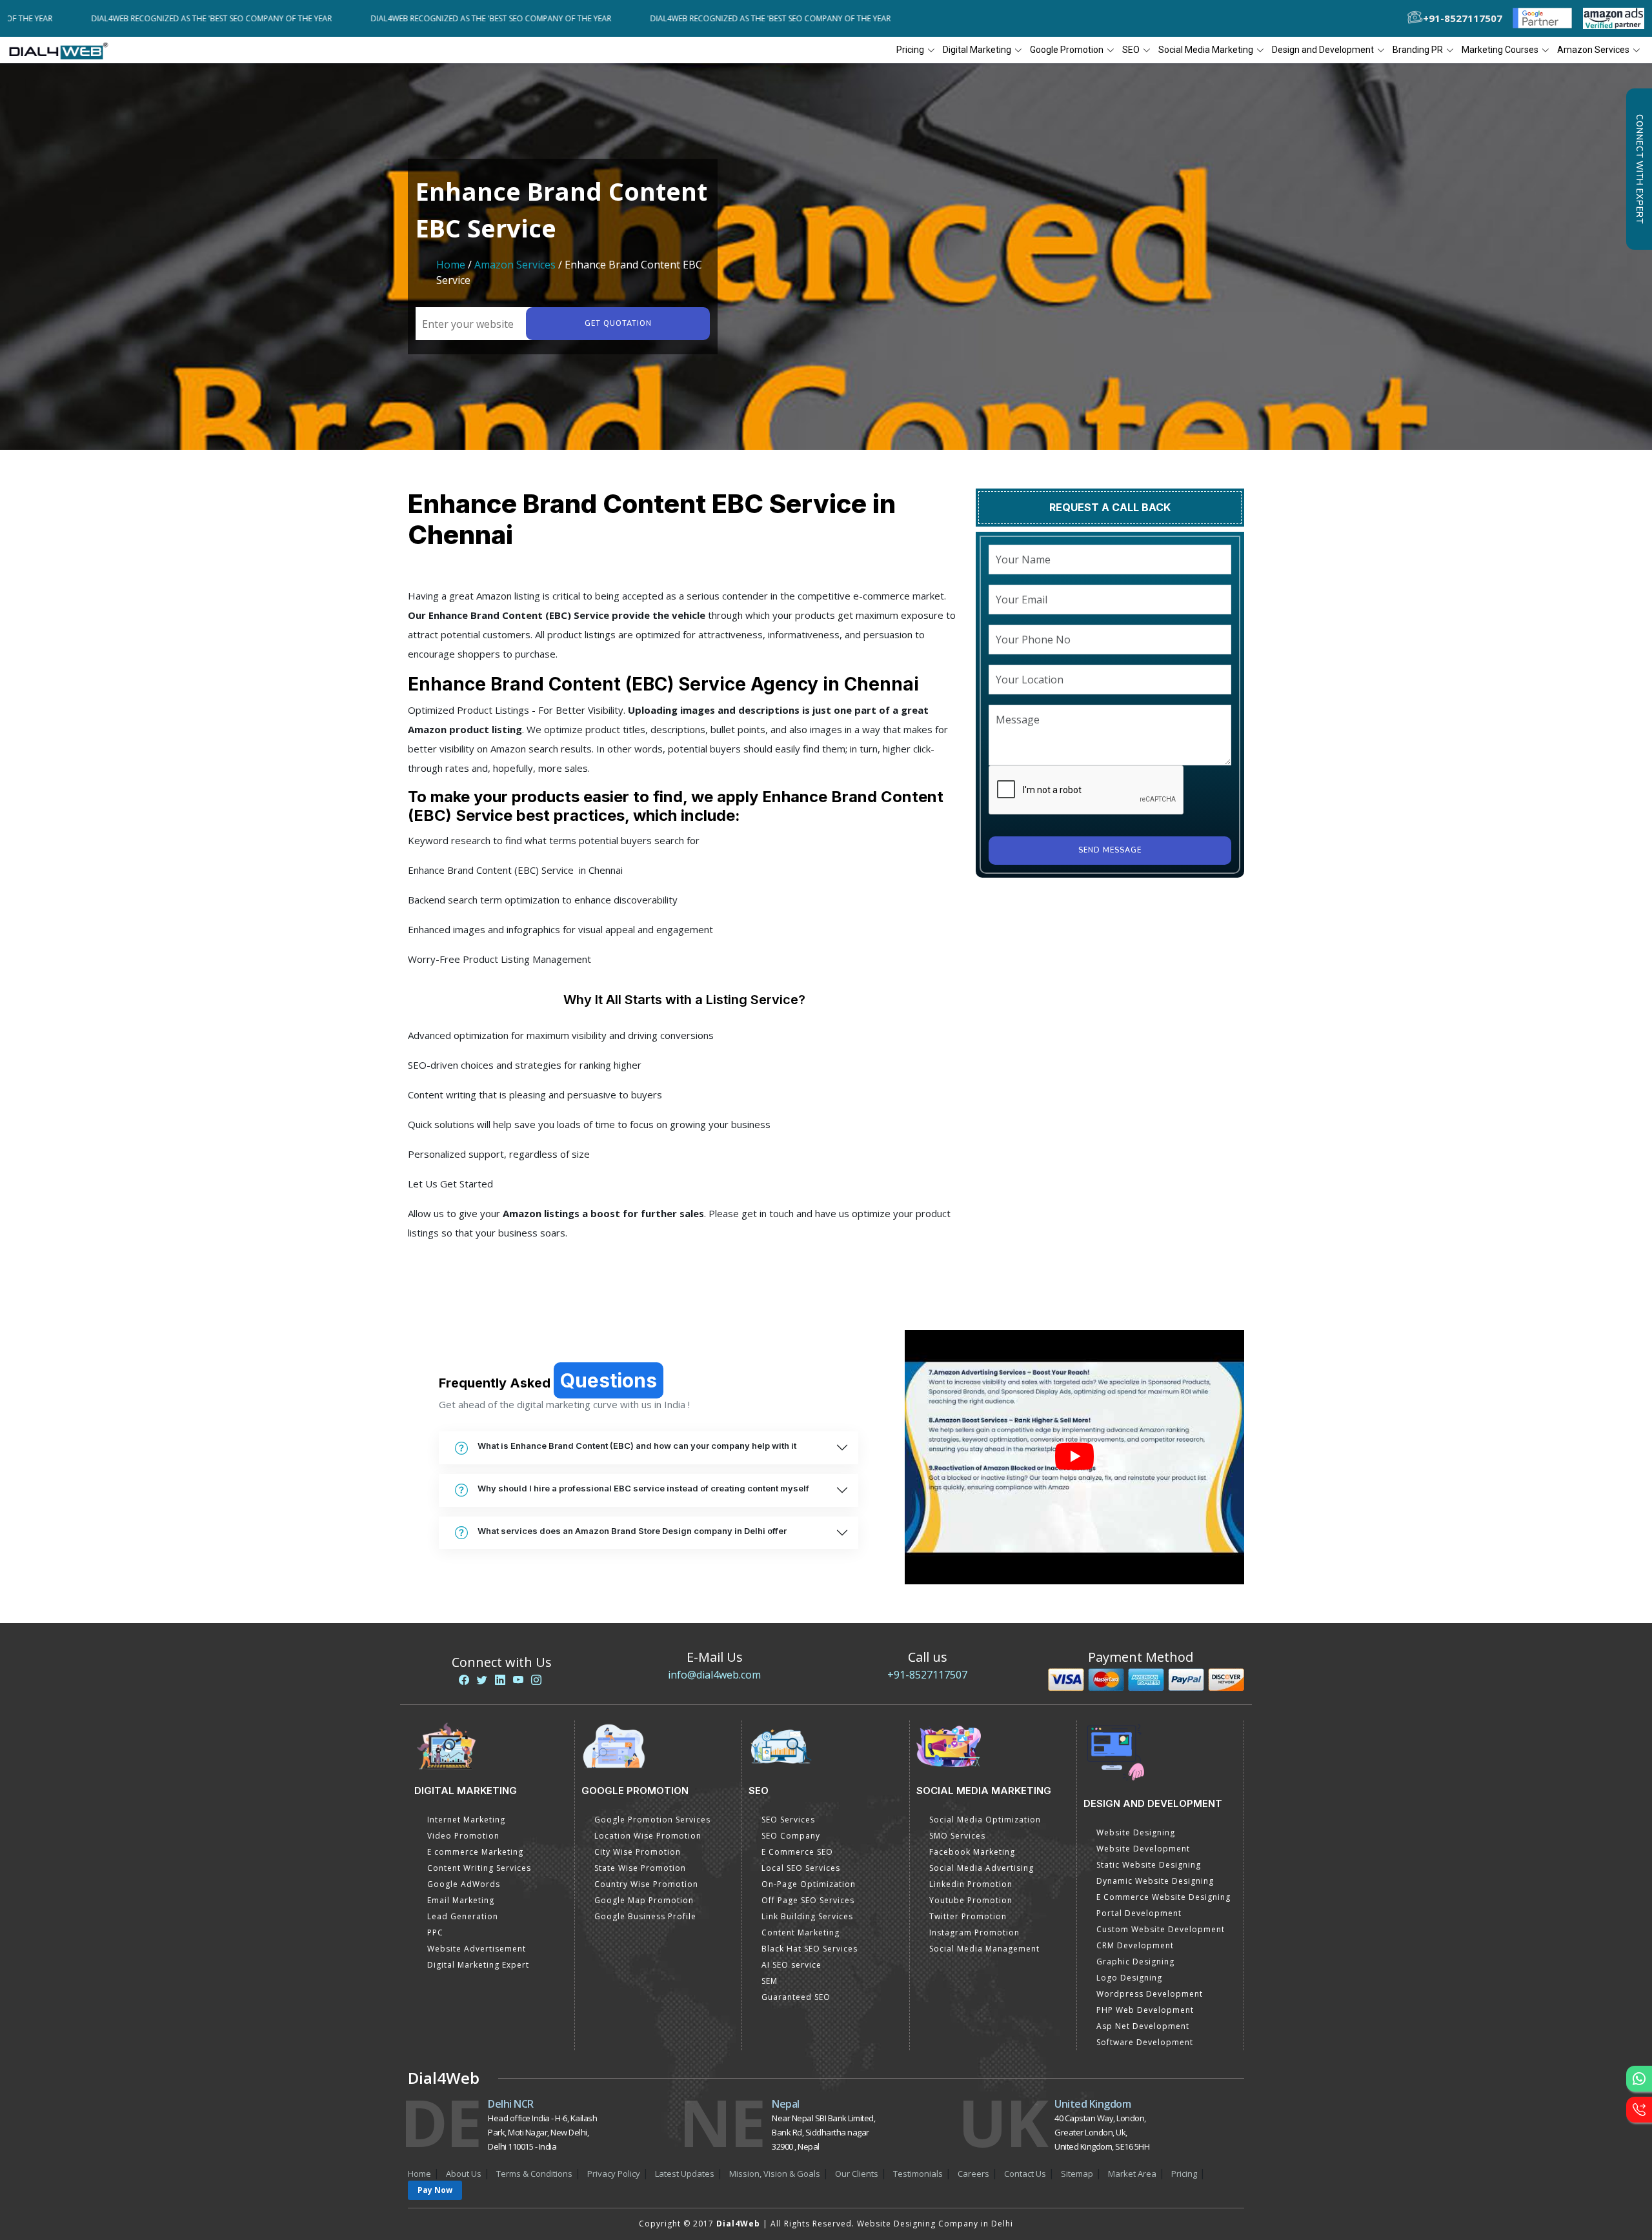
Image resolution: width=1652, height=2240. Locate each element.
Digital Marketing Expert (478, 1965)
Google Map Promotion (644, 1900)
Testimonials (918, 2174)
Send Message (1110, 850)
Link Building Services (807, 1916)
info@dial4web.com (714, 1675)
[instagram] (536, 1680)
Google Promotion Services (652, 1820)
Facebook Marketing (972, 1852)
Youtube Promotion (971, 1900)
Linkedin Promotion (971, 1884)
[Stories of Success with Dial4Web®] (1074, 1458)
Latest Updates (685, 2174)
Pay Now (435, 2190)
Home (451, 265)
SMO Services (957, 1836)
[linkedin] (500, 1680)
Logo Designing (1129, 1978)
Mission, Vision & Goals (775, 2174)
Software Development (1145, 2042)
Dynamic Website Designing (1155, 1881)
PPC (435, 1932)
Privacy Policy (614, 2174)
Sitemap (1077, 2174)
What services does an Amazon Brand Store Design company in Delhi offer (632, 1531)
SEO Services (788, 1820)
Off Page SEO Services (808, 1900)
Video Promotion (463, 1836)
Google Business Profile (645, 1916)
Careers (973, 2174)
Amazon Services (515, 265)
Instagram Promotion (974, 1932)
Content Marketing (801, 1932)
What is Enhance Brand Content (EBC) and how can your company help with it (637, 1446)
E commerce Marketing (475, 1852)
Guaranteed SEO (796, 1997)
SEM (770, 1981)
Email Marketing (461, 1900)
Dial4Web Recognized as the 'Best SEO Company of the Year (371, 18)
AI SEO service (791, 1965)
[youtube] (518, 1680)
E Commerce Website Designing (1163, 1897)
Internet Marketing (466, 1820)
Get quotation (618, 324)
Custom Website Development (1161, 1929)
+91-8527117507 (927, 1675)
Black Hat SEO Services (810, 1949)
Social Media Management (984, 1949)
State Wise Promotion (640, 1868)
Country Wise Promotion (646, 1884)
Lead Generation (463, 1916)
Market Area (1132, 2174)
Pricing (910, 50)
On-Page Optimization (809, 1884)
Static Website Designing (1149, 1865)
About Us (464, 2174)
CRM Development (1135, 1945)
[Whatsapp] (1639, 2079)
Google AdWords (464, 1884)
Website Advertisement (477, 1949)
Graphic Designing (1135, 1962)
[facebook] (464, 1680)
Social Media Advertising (982, 1868)
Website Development (1143, 1849)
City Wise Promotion (638, 1852)
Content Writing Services (479, 1868)
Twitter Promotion (968, 1916)
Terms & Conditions (534, 2174)
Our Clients (857, 2174)
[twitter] (482, 1680)
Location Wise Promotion (648, 1836)
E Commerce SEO (797, 1852)
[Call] (1639, 2110)
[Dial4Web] (63, 50)
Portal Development (1139, 1913)
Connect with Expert (1639, 169)
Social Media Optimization (985, 1820)
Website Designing (1136, 1832)
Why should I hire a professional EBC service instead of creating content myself (643, 1488)
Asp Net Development (1143, 2026)
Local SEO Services (801, 1868)
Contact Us (1025, 2174)
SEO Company (791, 1836)
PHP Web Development (1145, 2010)
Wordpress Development (1150, 1994)
